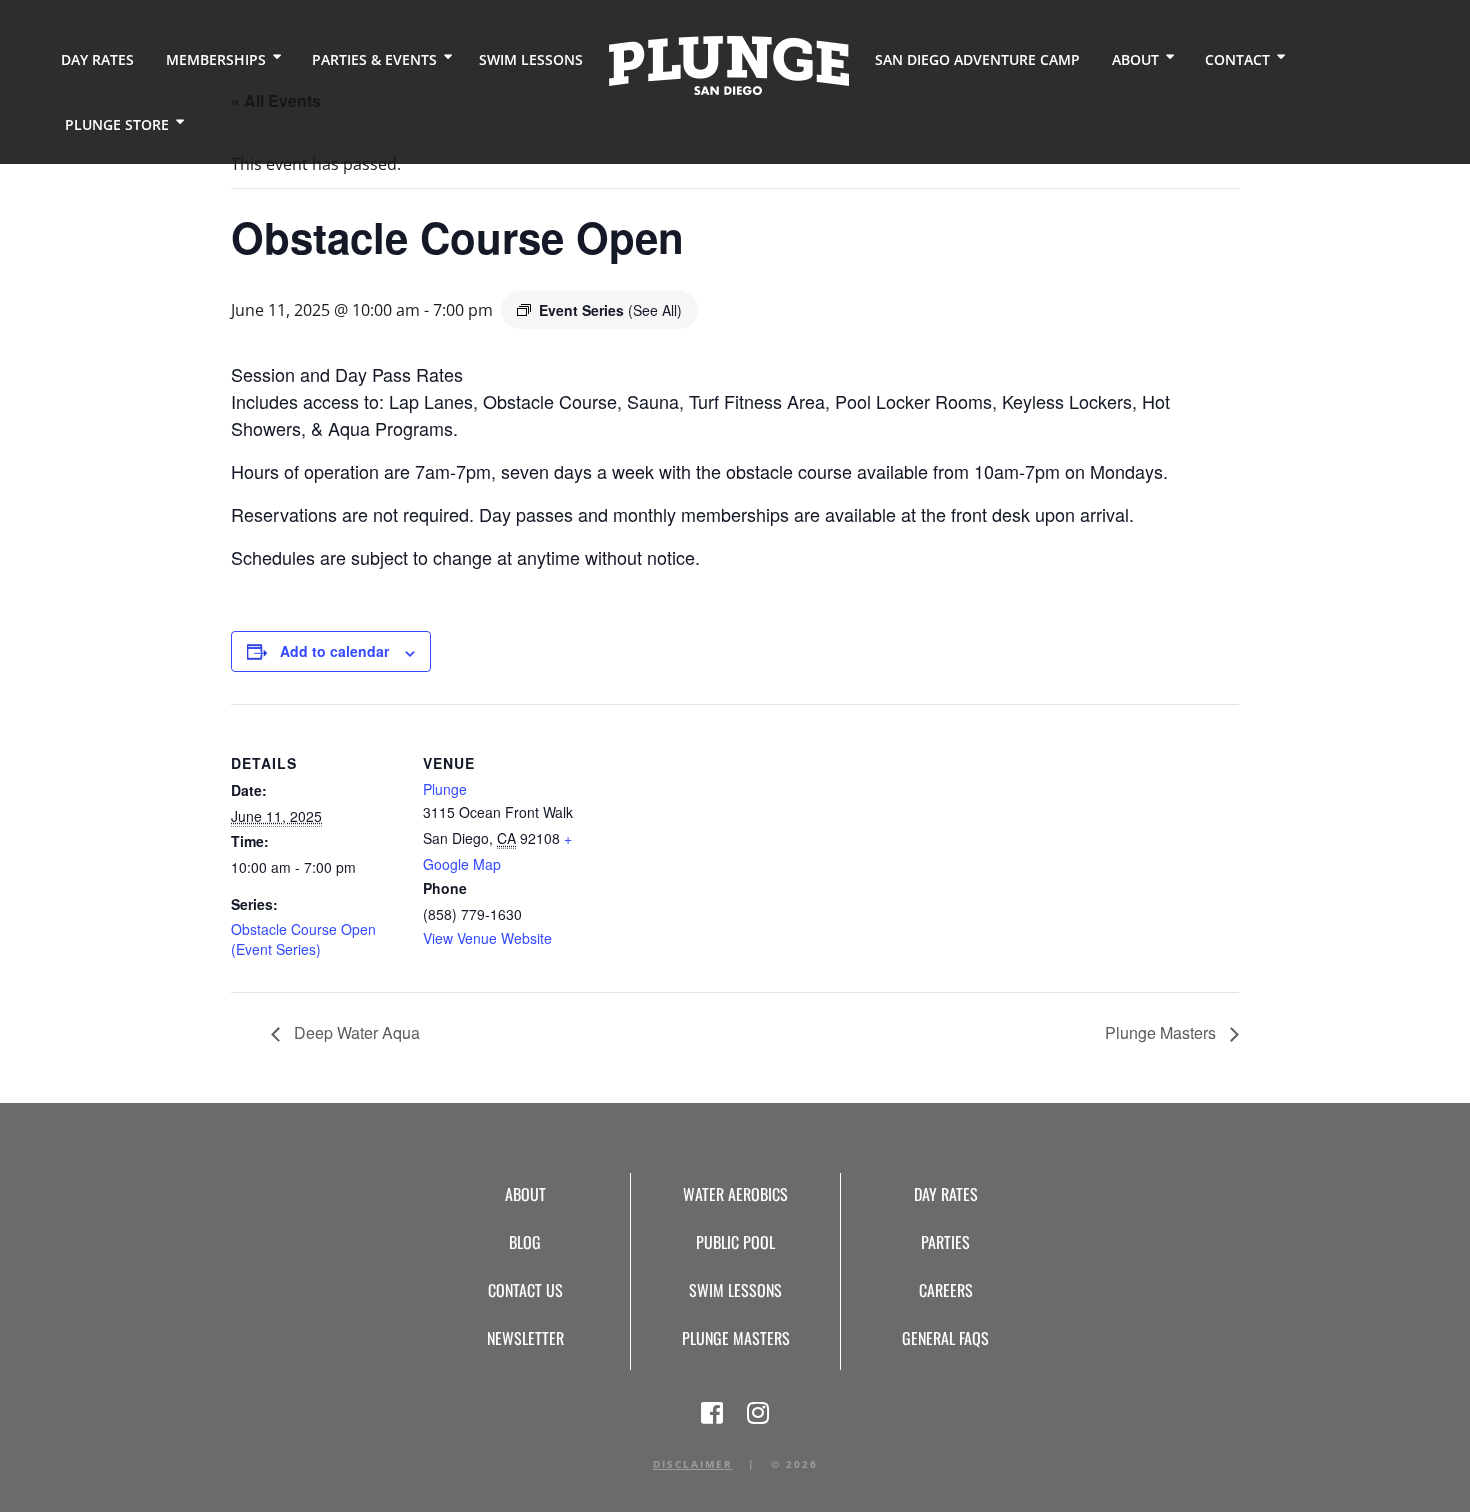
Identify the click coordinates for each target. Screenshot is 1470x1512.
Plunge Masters (1162, 1032)
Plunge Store (117, 124)
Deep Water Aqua (355, 1032)
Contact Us (525, 1290)
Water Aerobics (735, 1194)
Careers (946, 1290)
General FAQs (945, 1338)
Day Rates (97, 59)
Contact (1237, 59)
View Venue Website (487, 938)
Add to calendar (334, 651)
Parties (945, 1242)
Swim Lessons (531, 59)
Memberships (216, 59)
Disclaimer (693, 1464)
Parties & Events (374, 59)
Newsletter (525, 1338)
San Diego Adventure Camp (977, 59)
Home (729, 65)
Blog (525, 1242)
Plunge (445, 789)
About (1135, 59)
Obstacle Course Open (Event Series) (303, 939)
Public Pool (735, 1242)
